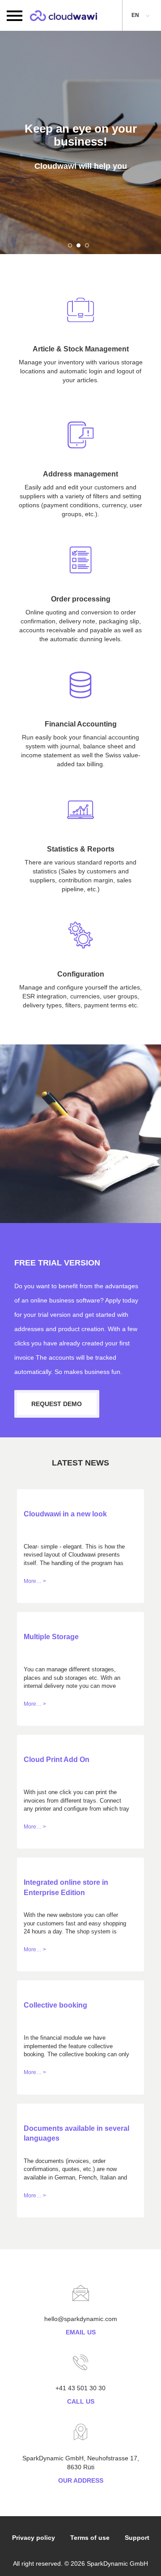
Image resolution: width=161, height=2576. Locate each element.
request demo (57, 1404)
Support (137, 2538)
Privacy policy (34, 2538)
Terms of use (90, 2538)
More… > (35, 1581)
